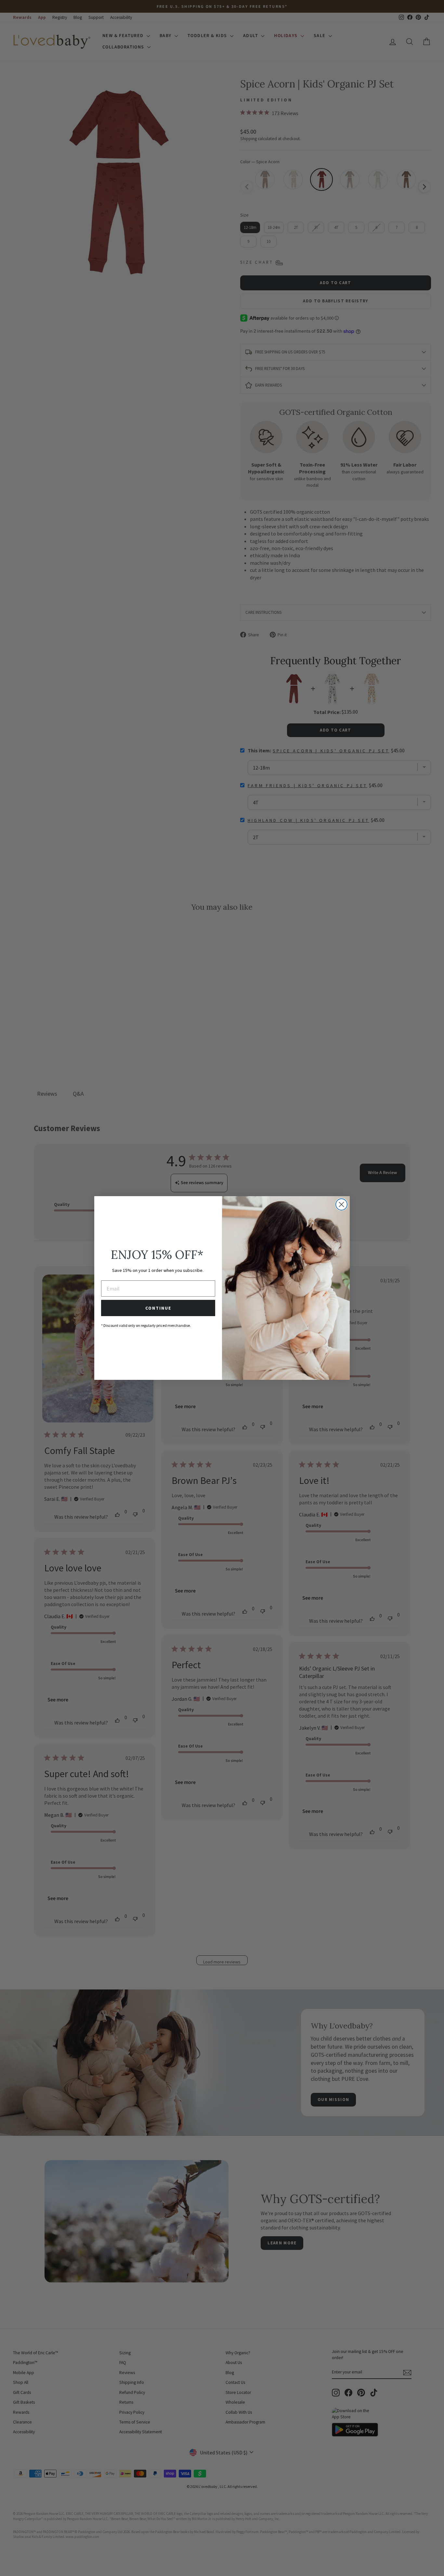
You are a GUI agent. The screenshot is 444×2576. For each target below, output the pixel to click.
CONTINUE (158, 1308)
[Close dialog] (341, 1204)
